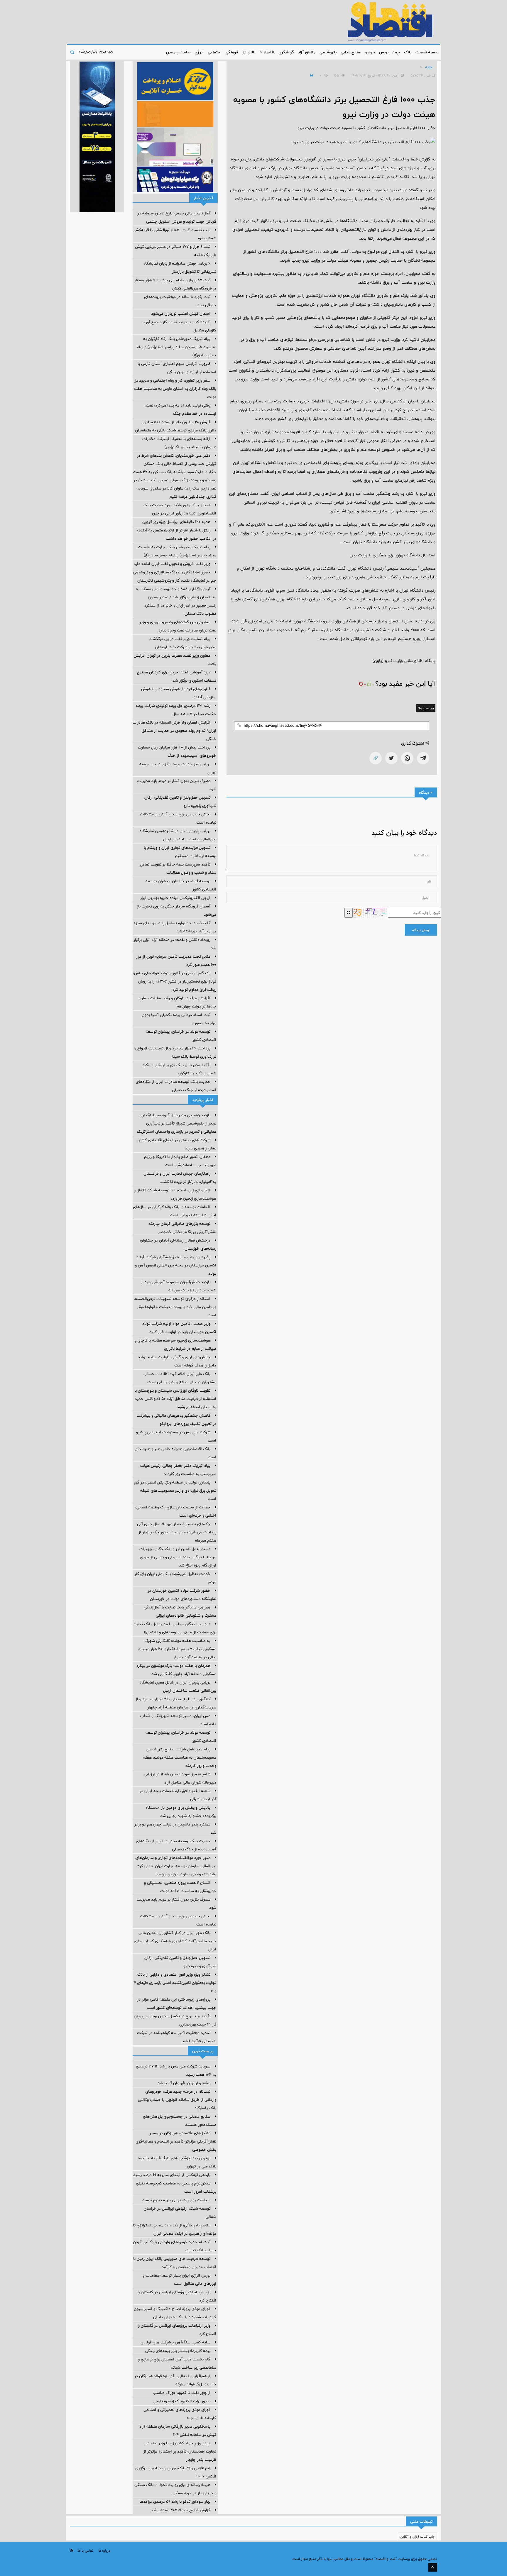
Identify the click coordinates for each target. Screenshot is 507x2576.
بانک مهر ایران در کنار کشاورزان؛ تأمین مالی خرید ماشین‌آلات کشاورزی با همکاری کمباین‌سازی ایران (175, 1941)
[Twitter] (391, 758)
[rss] (72, 2550)
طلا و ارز (249, 52)
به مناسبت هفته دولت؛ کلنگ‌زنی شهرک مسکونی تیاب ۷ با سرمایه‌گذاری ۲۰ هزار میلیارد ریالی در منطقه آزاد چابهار (177, 1649)
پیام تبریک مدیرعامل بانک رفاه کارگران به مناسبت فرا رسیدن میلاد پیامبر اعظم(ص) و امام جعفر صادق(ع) (176, 347)
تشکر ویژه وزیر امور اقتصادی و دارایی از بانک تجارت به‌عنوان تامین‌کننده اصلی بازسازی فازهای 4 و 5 (175, 1983)
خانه (429, 67)
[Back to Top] (432, 2567)
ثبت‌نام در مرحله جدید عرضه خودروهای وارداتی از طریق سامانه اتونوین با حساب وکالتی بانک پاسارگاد (177, 2100)
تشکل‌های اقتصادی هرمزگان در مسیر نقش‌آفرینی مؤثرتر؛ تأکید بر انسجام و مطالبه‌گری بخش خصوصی (176, 2141)
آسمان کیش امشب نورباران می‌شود (181, 314)
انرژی (199, 52)
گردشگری (286, 52)
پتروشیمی (328, 52)
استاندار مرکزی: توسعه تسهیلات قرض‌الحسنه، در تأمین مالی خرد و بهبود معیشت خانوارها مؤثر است (175, 1307)
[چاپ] (311, 75)
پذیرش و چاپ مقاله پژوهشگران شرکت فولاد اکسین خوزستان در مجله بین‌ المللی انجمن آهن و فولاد (176, 1265)
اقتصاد (268, 52)
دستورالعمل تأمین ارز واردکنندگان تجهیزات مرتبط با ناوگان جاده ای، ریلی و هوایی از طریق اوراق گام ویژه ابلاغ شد (178, 1557)
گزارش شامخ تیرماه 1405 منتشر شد (181, 2510)
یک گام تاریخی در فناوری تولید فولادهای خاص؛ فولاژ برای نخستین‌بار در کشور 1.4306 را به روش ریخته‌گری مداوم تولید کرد (175, 981)
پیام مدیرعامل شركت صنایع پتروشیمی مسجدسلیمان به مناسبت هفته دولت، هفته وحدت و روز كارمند (180, 1757)
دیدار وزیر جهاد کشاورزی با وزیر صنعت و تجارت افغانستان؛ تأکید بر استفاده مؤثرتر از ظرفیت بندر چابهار (180, 2451)
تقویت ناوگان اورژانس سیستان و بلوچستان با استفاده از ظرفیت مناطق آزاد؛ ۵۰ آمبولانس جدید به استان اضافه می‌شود (175, 1399)
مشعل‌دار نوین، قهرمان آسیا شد (184, 2083)
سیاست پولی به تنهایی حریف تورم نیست (176, 2200)
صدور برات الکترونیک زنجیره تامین (182, 2401)
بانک (408, 52)
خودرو (370, 52)
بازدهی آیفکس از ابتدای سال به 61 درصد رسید (172, 2175)
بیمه (396, 52)
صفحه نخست (427, 52)
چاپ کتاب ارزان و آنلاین (417, 2536)
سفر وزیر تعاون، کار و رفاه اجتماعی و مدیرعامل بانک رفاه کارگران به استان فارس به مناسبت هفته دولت (175, 389)
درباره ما (104, 2550)
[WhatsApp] (407, 758)
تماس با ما (86, 2550)
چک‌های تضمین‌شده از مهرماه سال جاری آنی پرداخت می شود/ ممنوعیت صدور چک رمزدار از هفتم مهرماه (177, 1532)
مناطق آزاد (307, 52)
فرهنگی (232, 52)
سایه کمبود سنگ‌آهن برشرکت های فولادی (175, 2342)
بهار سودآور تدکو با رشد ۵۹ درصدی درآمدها (175, 2502)
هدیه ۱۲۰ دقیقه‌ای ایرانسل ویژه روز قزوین (176, 522)
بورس (384, 52)
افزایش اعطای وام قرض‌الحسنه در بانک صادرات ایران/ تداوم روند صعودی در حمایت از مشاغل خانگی (174, 731)
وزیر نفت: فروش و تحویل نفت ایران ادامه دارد (172, 564)
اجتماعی (215, 52)
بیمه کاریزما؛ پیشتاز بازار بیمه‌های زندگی (178, 2351)
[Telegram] (423, 758)
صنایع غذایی (351, 52)
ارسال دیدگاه (421, 930)
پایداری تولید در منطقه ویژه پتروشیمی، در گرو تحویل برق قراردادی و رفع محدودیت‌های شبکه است (175, 1491)
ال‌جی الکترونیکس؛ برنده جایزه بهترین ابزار (175, 898)
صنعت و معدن (178, 52)
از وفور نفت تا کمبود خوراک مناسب (181, 2393)
